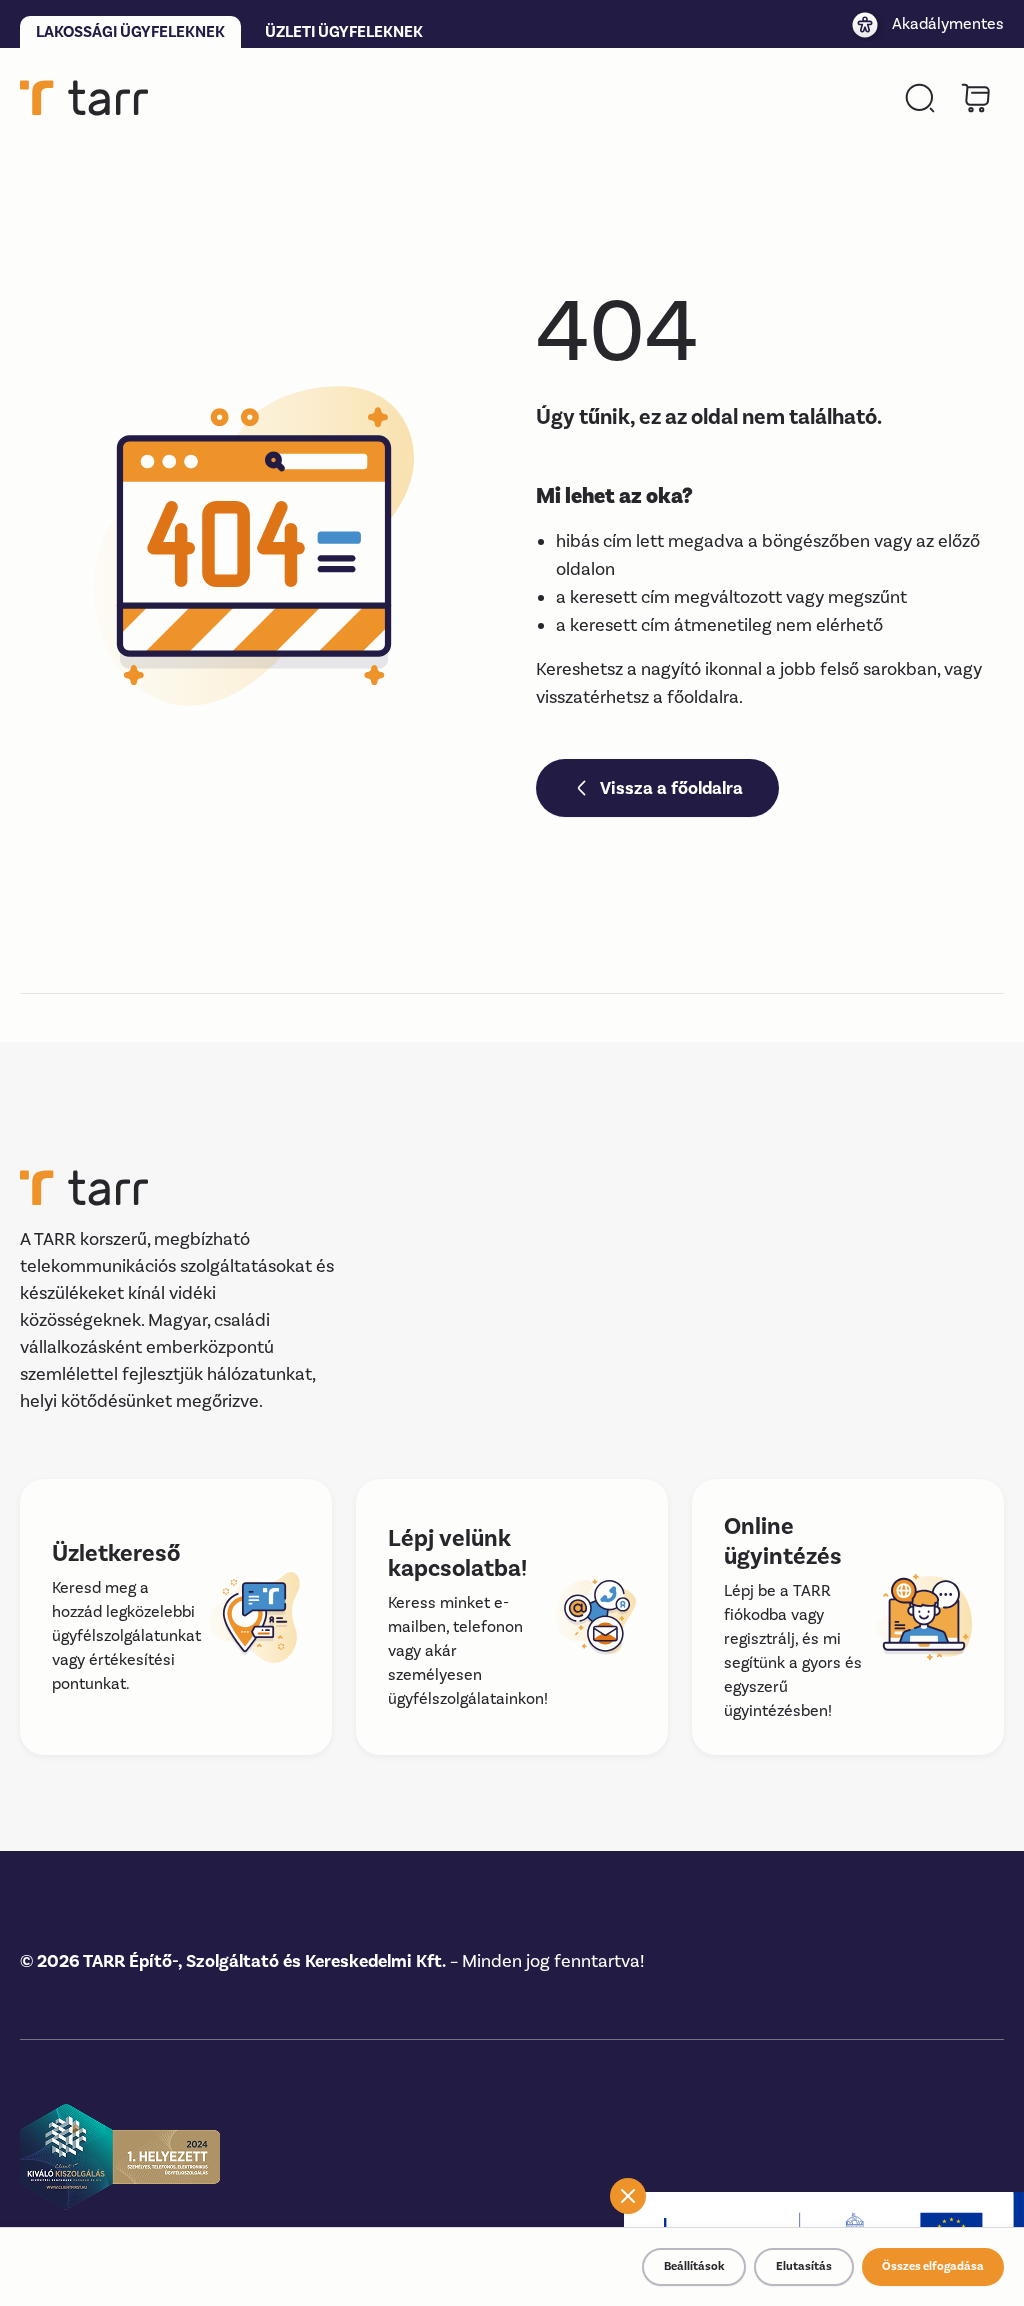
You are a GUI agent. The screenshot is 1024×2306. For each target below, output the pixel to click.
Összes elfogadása (933, 2266)
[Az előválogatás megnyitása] (976, 98)
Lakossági (130, 32)
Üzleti (344, 32)
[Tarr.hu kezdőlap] (84, 98)
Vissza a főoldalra (671, 788)
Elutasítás (804, 2266)
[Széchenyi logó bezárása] (628, 2196)
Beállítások (694, 2266)
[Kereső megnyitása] (920, 98)
